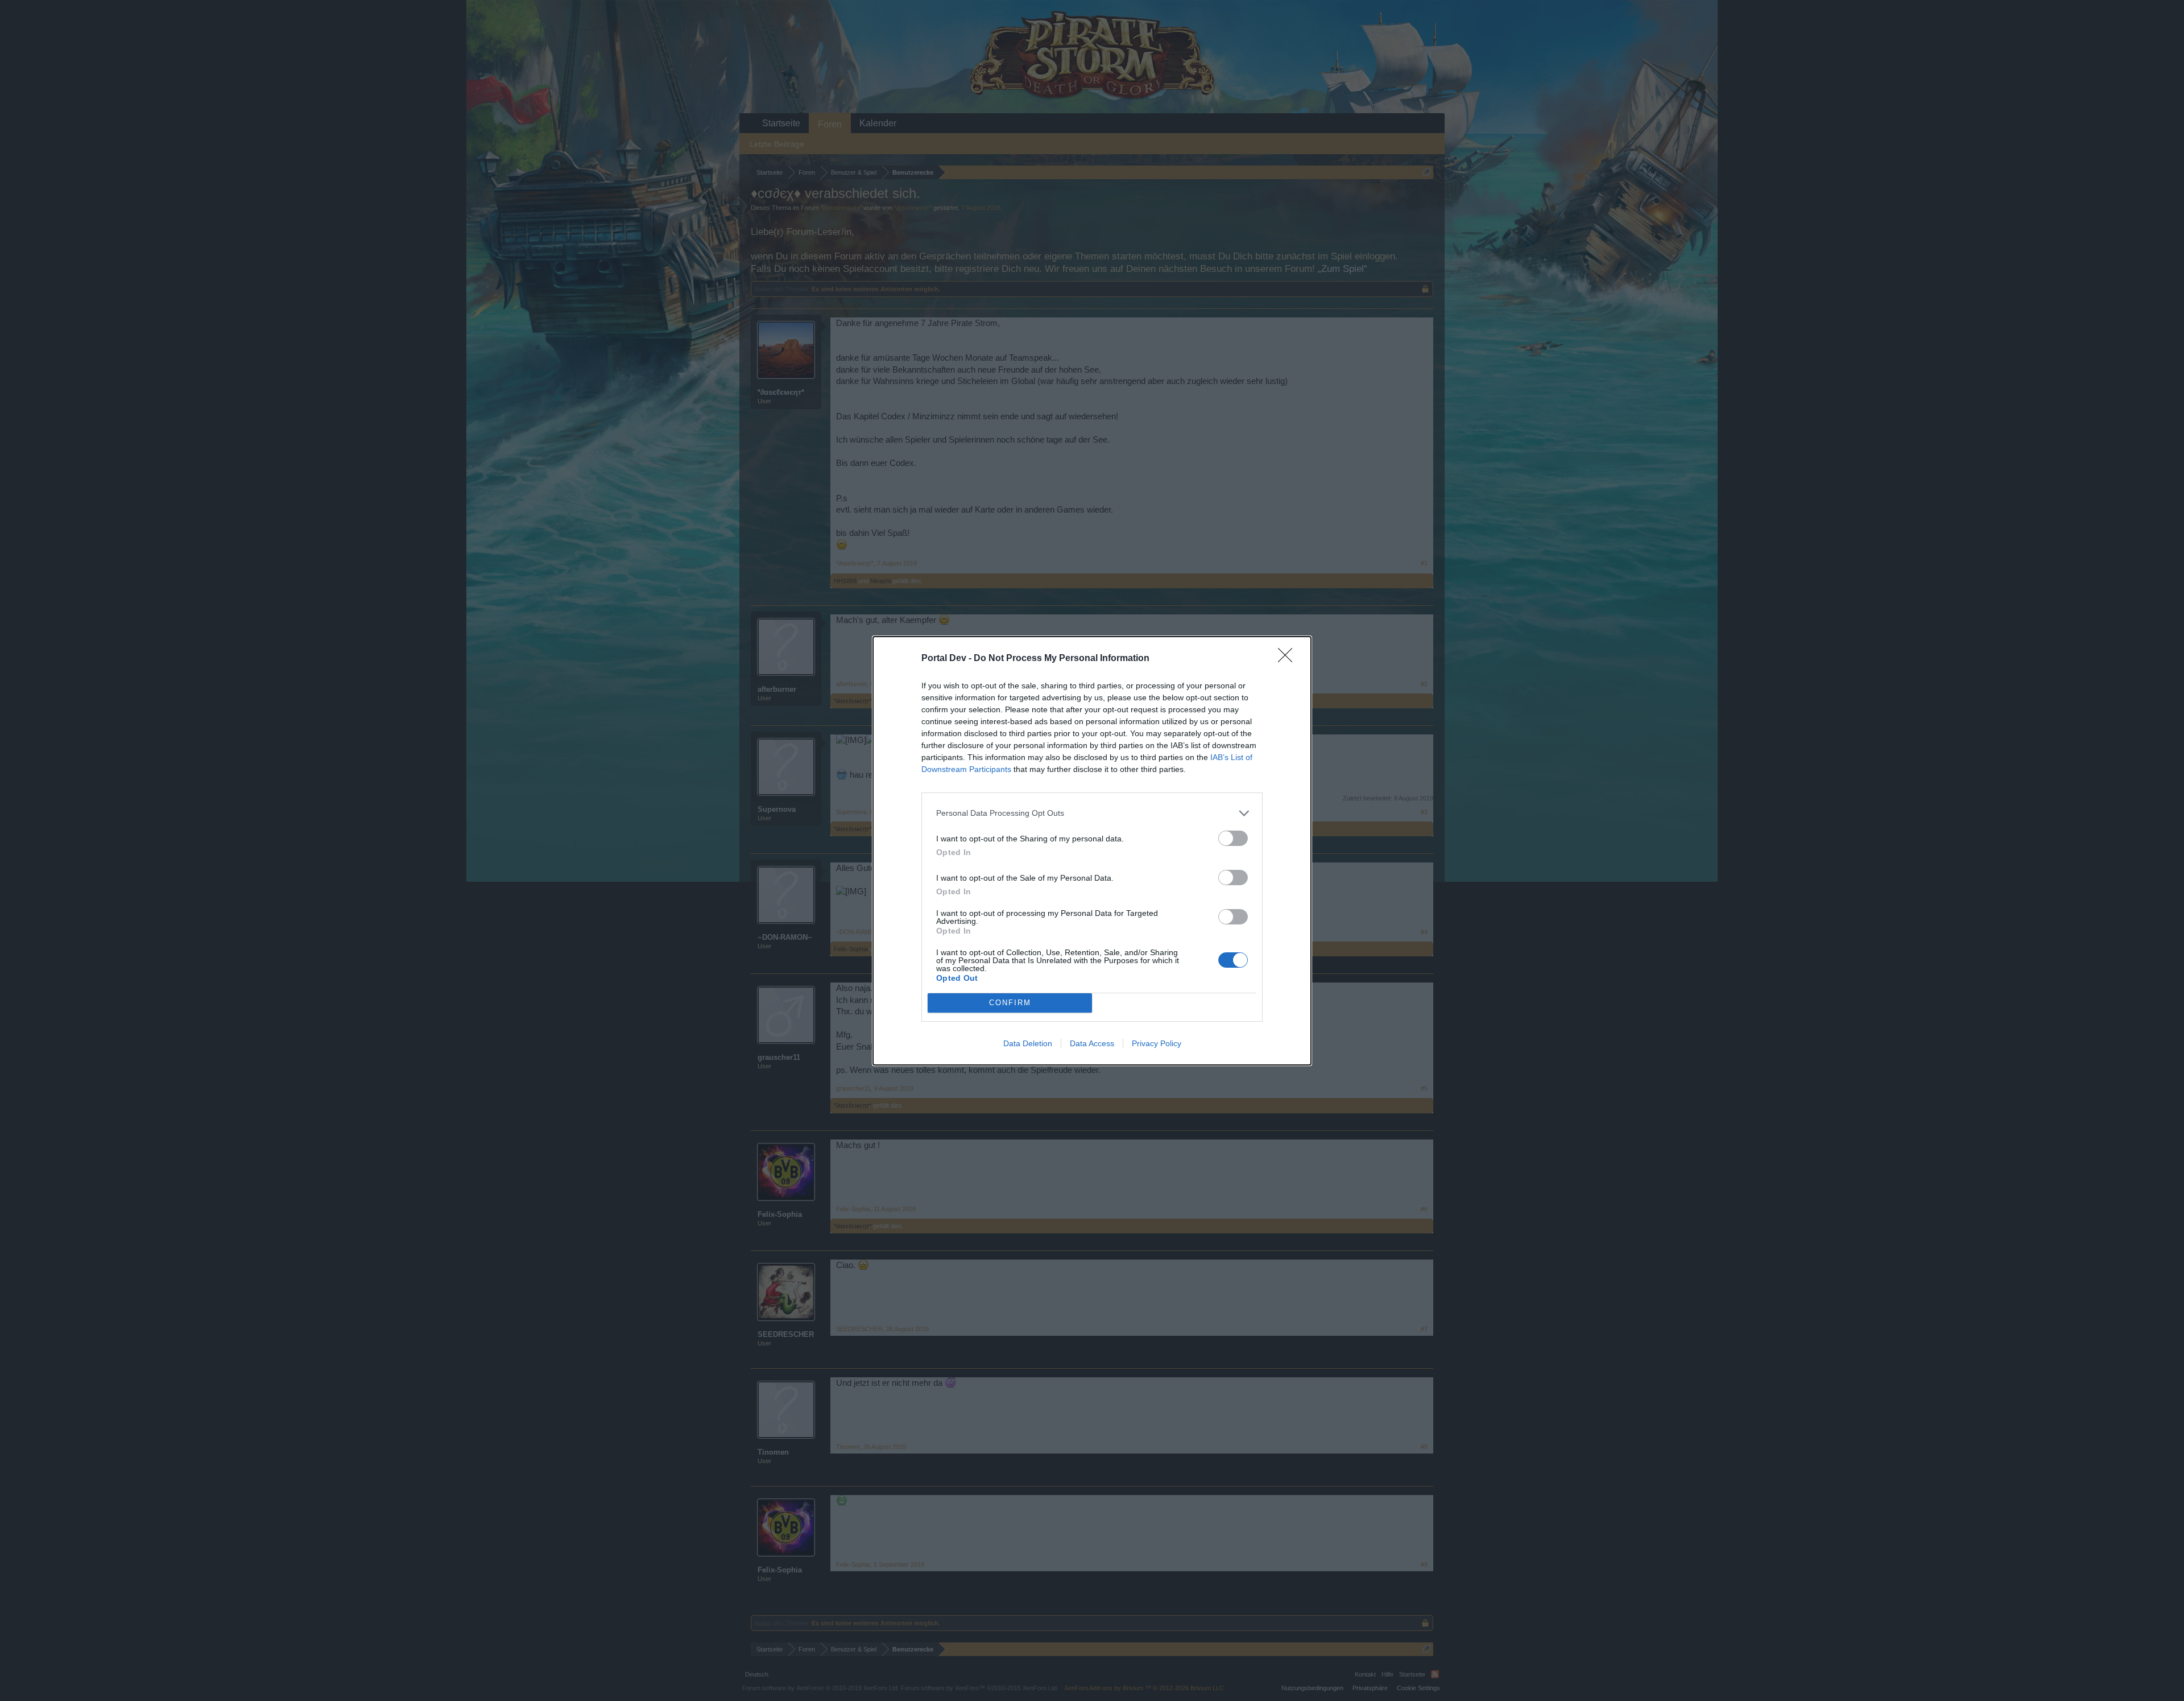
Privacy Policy (1157, 1043)
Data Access (1092, 1043)
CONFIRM (1010, 1003)
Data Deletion (1028, 1043)
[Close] (1289, 659)
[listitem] (1092, 813)
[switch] (1233, 838)
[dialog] (1092, 851)
